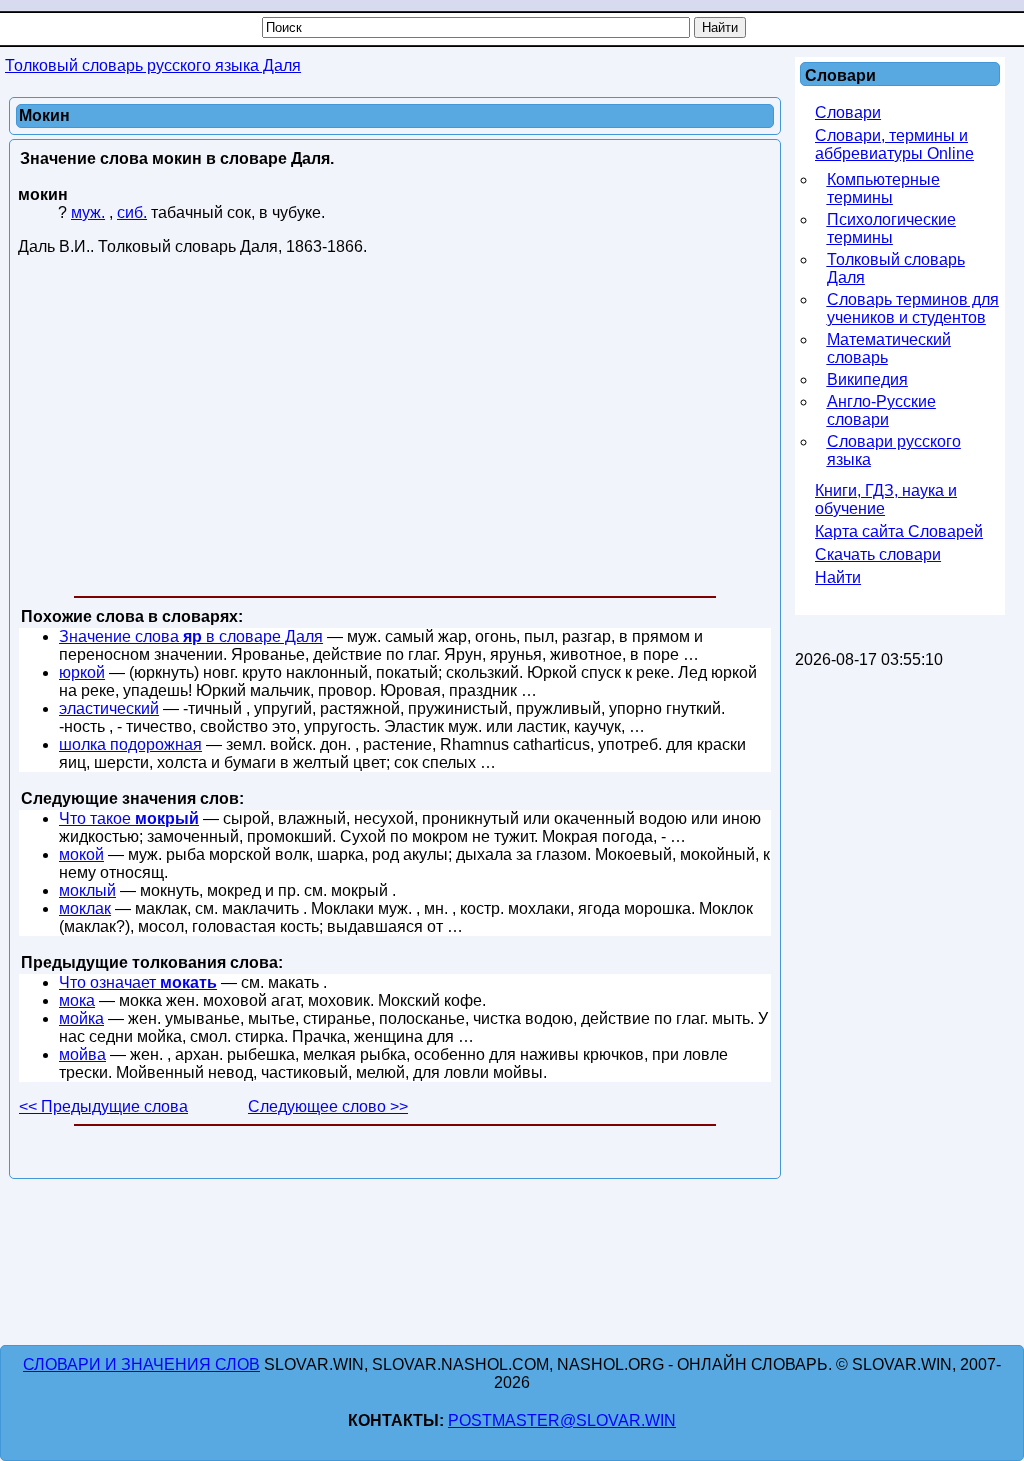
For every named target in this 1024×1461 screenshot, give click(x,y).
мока (77, 1000)
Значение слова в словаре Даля (191, 636)
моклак (85, 908)
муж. (88, 212)
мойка (81, 1018)
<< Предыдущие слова (103, 1106)
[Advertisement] (395, 430)
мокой (81, 854)
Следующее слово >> (328, 1106)
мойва (82, 1054)
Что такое (129, 818)
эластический (109, 708)
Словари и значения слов (141, 1364)
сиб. (132, 212)
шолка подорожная (130, 744)
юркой (82, 672)
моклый (87, 890)
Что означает (138, 982)
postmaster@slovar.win (562, 1420)
